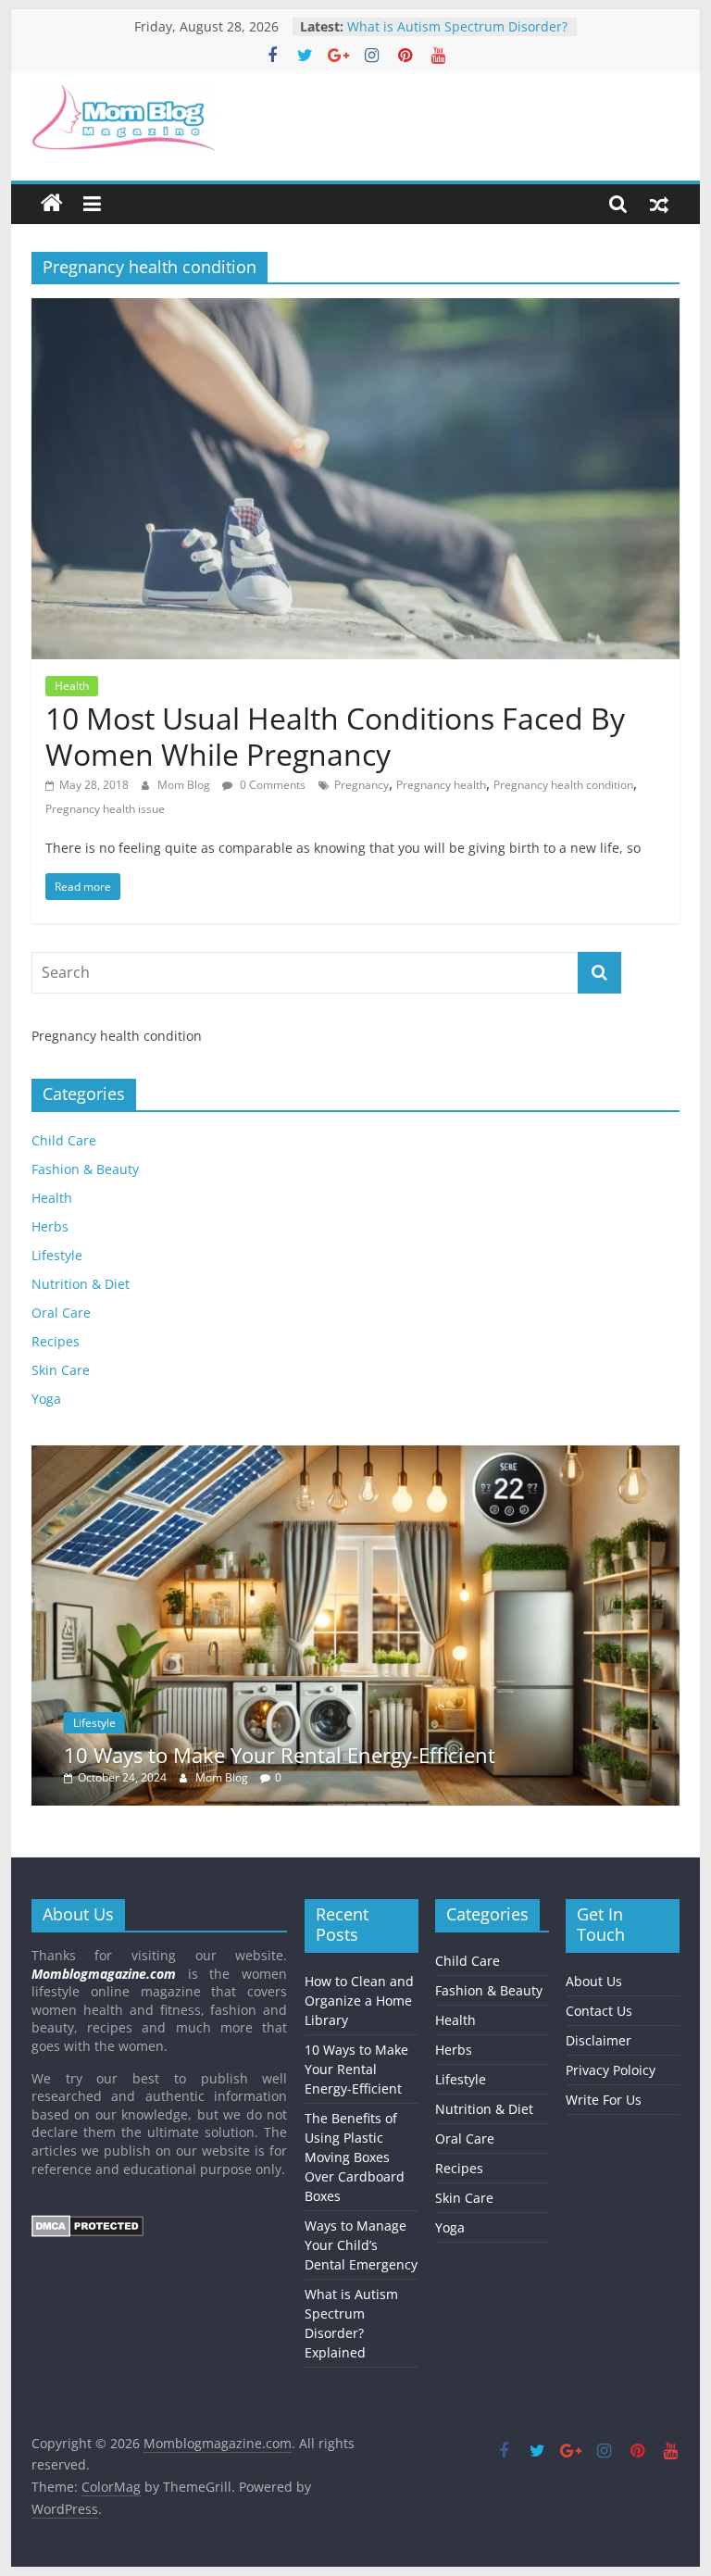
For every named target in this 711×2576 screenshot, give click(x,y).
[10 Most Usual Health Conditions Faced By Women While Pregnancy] (355, 309)
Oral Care (61, 1313)
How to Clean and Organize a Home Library (359, 2001)
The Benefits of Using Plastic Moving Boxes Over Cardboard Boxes (355, 2157)
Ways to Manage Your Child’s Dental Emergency (437, 23)
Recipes (56, 1341)
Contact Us (599, 2011)
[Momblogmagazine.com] (52, 204)
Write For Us (604, 2100)
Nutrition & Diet (81, 1284)
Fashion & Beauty (85, 1169)
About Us (594, 1981)
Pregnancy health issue (105, 809)
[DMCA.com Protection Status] (87, 2224)
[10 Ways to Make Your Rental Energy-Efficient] (355, 1455)
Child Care (64, 1140)
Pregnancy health (441, 785)
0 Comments (271, 785)
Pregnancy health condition (563, 785)
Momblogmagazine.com (104, 1974)
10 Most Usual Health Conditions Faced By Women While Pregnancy (335, 736)
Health (72, 686)
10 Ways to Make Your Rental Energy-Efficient (280, 1755)
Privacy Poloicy (611, 2070)
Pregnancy (362, 785)
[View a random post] (659, 204)
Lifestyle (57, 1255)
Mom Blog (185, 785)
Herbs (50, 1226)
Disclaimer (599, 2040)
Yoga (46, 1399)
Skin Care (61, 1370)
